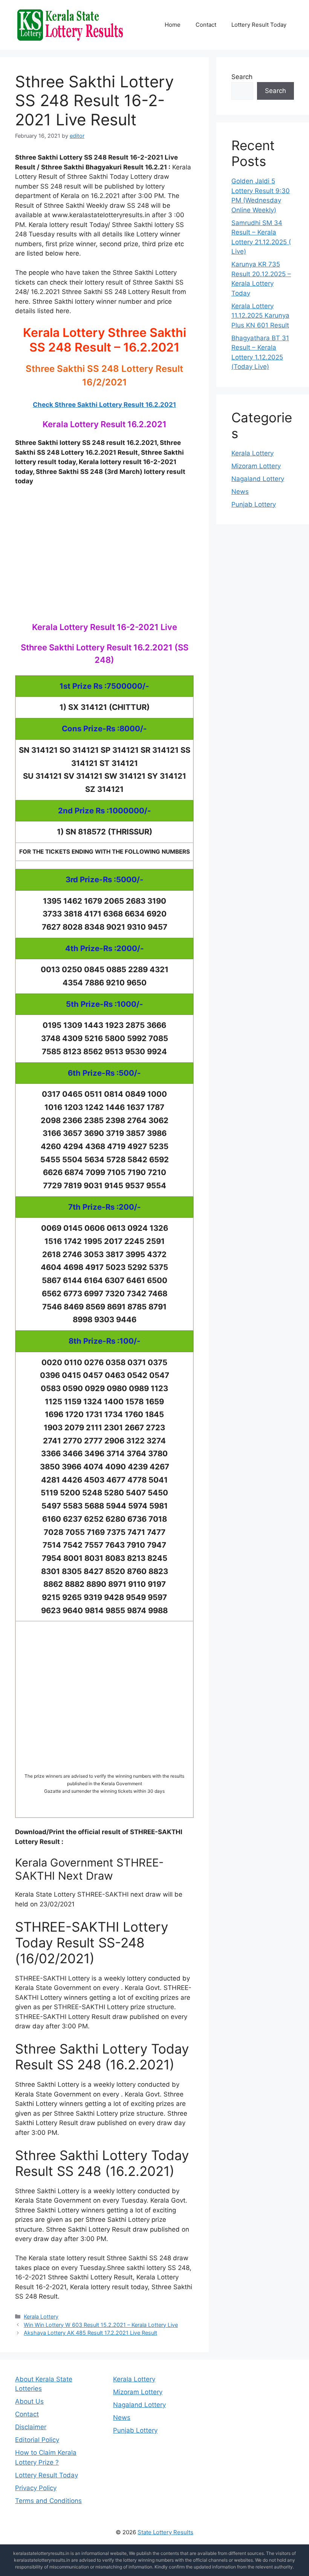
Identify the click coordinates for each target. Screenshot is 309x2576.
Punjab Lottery (254, 504)
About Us (29, 2401)
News (240, 492)
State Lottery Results (165, 2532)
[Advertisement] (104, 562)
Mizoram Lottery (256, 466)
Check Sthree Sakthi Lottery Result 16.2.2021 (104, 405)
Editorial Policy (37, 2440)
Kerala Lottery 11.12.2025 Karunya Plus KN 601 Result (260, 316)
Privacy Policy (36, 2488)
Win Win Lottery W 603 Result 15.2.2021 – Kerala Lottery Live (101, 2325)
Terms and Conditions (48, 2501)
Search (242, 77)
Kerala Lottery (41, 2316)
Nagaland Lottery (258, 479)
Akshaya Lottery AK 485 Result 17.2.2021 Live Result (90, 2333)
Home (173, 25)
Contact (206, 25)
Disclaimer (31, 2427)
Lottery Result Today (259, 25)
